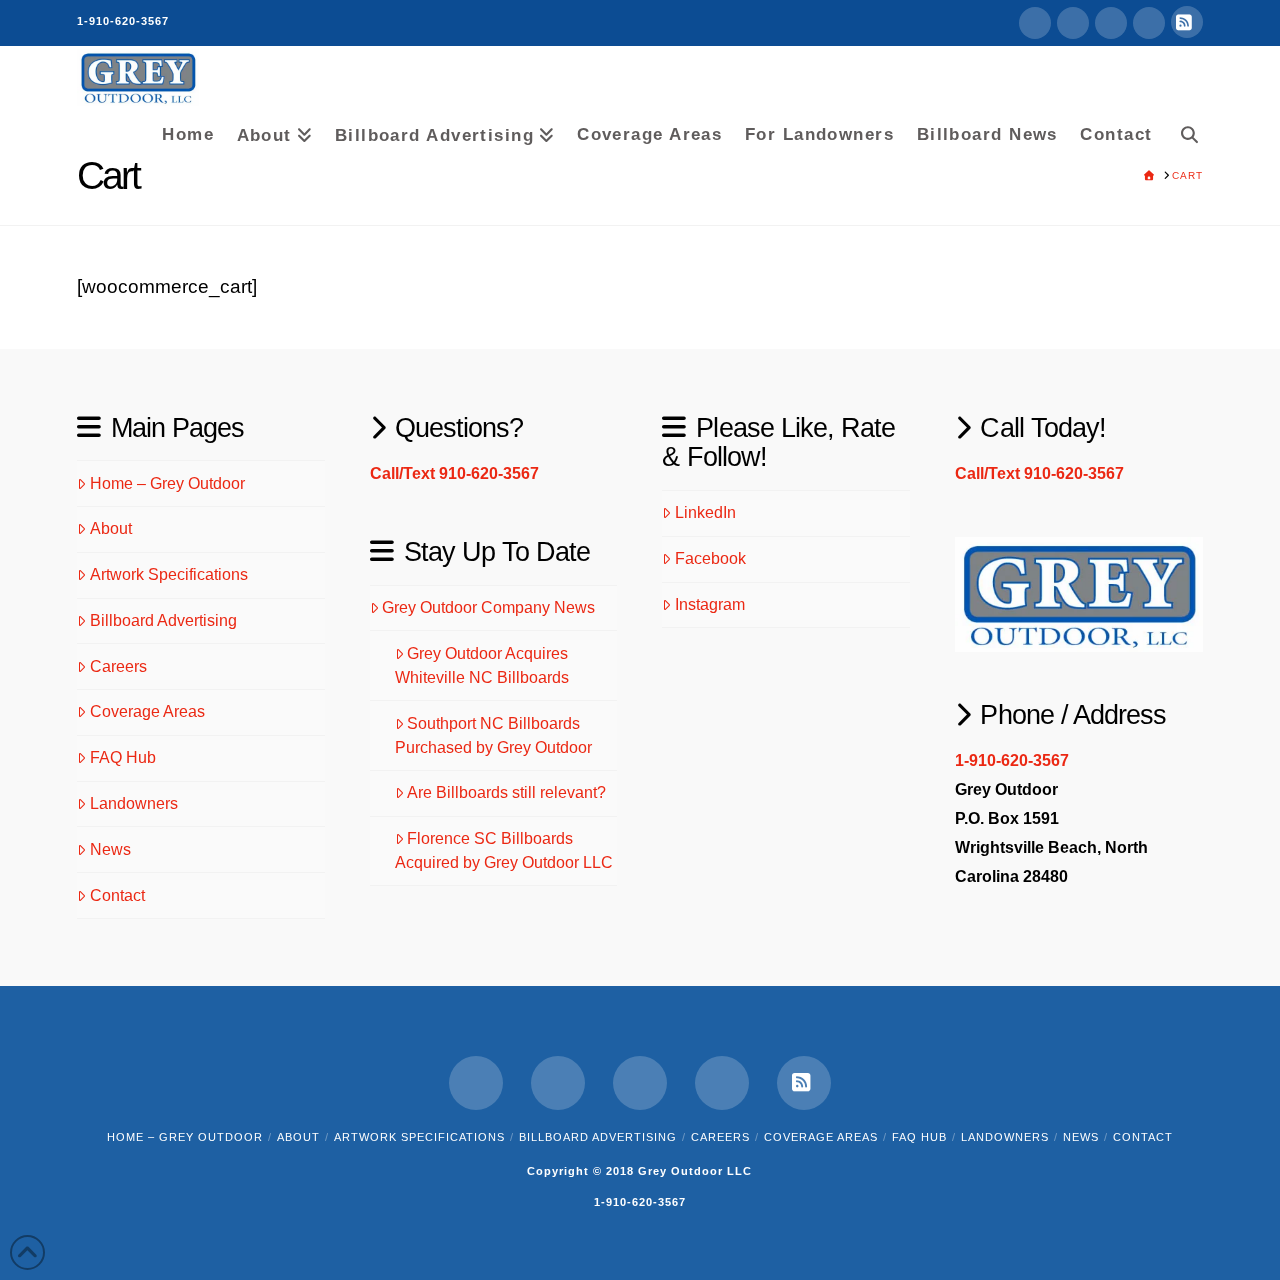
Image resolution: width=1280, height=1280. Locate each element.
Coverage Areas (147, 711)
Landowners (134, 803)
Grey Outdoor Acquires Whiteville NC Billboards (482, 665)
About (111, 528)
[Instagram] (1149, 23)
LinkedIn (705, 512)
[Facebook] (1035, 23)
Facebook (710, 558)
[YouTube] (1111, 23)
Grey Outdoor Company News (488, 607)
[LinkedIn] (1073, 23)
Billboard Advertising (163, 620)
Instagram (710, 604)
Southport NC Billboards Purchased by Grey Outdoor (493, 735)
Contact (117, 895)
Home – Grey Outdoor (167, 483)
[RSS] (1187, 22)
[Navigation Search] (1183, 131)
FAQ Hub (123, 757)
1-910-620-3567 (123, 21)
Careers (118, 666)
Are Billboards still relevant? (506, 792)
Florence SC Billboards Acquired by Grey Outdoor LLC (504, 850)
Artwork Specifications (169, 574)
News (110, 849)
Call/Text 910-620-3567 (454, 473)
